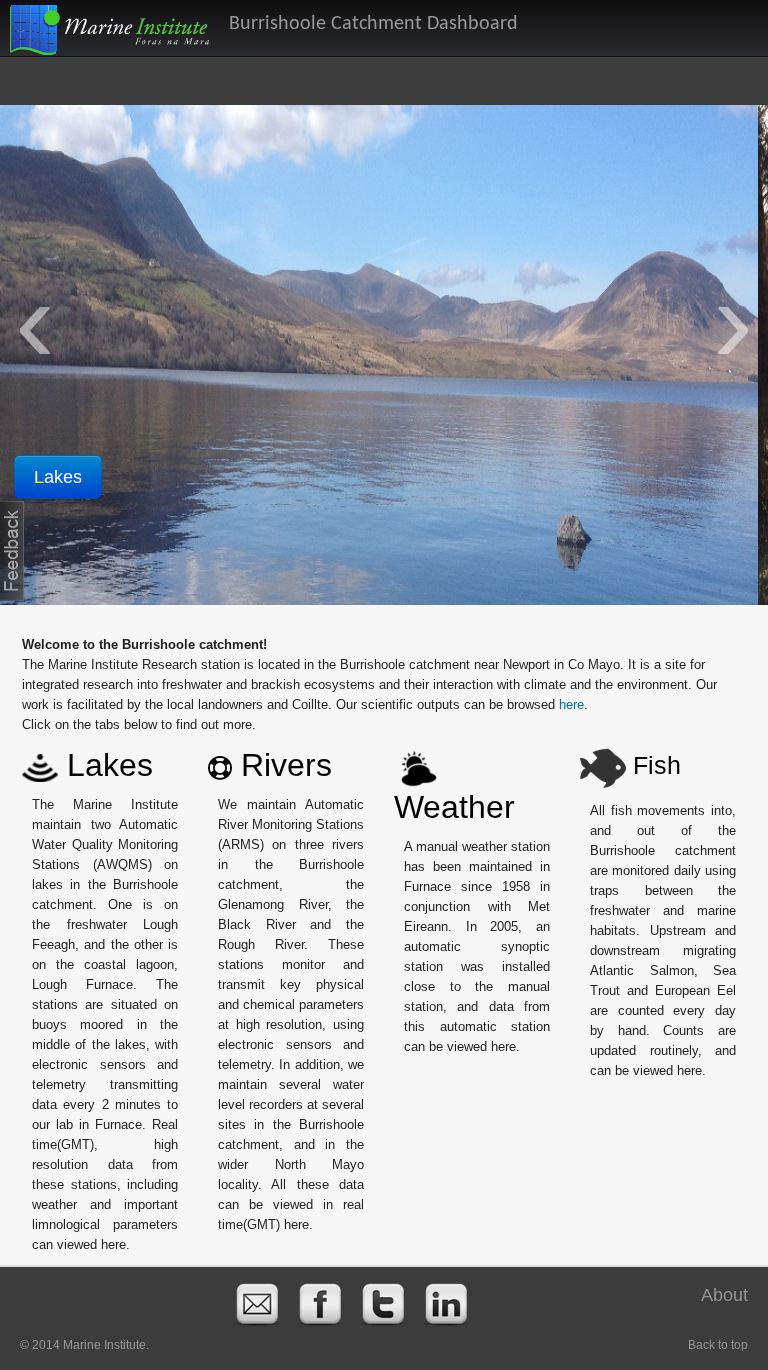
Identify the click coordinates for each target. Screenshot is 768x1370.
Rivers (69, 477)
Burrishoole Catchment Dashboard (373, 24)
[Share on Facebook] (320, 1304)
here (571, 704)
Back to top (718, 1345)
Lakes (105, 765)
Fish (653, 765)
